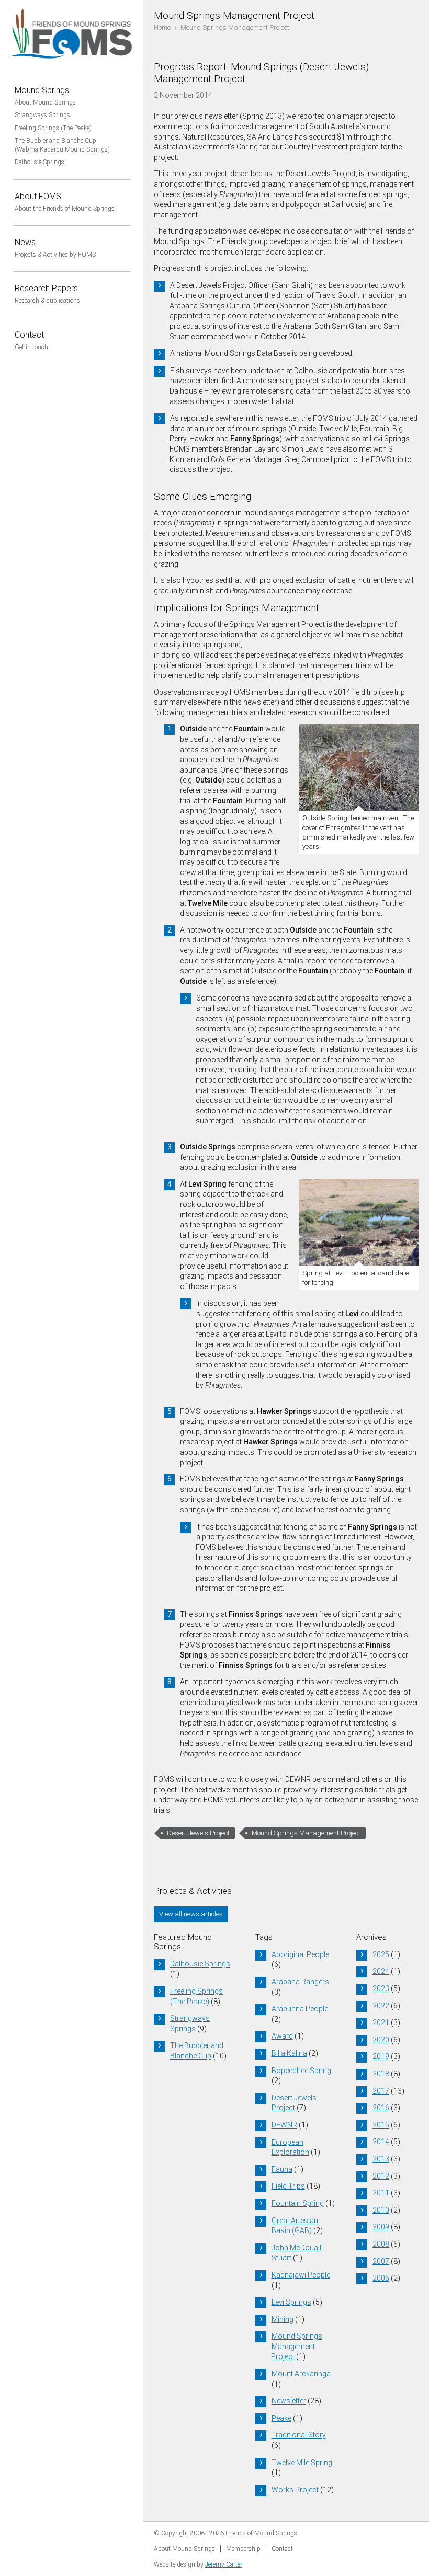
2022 (381, 2006)
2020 (381, 2040)
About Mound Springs (45, 102)
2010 (381, 2210)
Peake (281, 2418)
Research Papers (46, 288)
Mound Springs (42, 90)
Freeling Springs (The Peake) (53, 128)
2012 (381, 2176)
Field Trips (288, 2186)
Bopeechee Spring (301, 2071)
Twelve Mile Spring (302, 2463)
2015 (381, 2125)
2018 (381, 2074)
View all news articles (191, 1914)
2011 (381, 2193)
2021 (381, 2022)
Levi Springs (291, 2302)
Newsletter (289, 2401)
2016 (381, 2108)
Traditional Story (299, 2435)
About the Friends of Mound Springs (65, 209)
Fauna (282, 2169)
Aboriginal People (300, 1954)
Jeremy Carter (224, 2564)
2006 (381, 2278)
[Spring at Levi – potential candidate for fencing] (359, 1224)
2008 (381, 2244)
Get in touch (31, 347)
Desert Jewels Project (198, 1833)
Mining (283, 2319)
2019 (381, 2056)
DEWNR (284, 2125)
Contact (29, 335)
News (25, 242)
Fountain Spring (298, 2203)
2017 (381, 2091)
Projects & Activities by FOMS (55, 255)
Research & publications (47, 301)
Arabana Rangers (300, 1982)
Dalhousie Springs (39, 162)
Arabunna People (300, 2009)
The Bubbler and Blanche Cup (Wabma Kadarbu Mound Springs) (62, 145)
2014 (381, 2142)
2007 (381, 2261)
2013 (381, 2159)
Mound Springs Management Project (306, 1833)
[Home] (72, 65)
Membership (243, 2549)
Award (282, 2036)
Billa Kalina (289, 2053)
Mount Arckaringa (301, 2374)
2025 (381, 1954)
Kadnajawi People (301, 2275)
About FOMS (38, 196)
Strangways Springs (42, 115)
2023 (381, 1988)
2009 (381, 2227)
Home (162, 27)
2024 (381, 1971)
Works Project (295, 2490)
